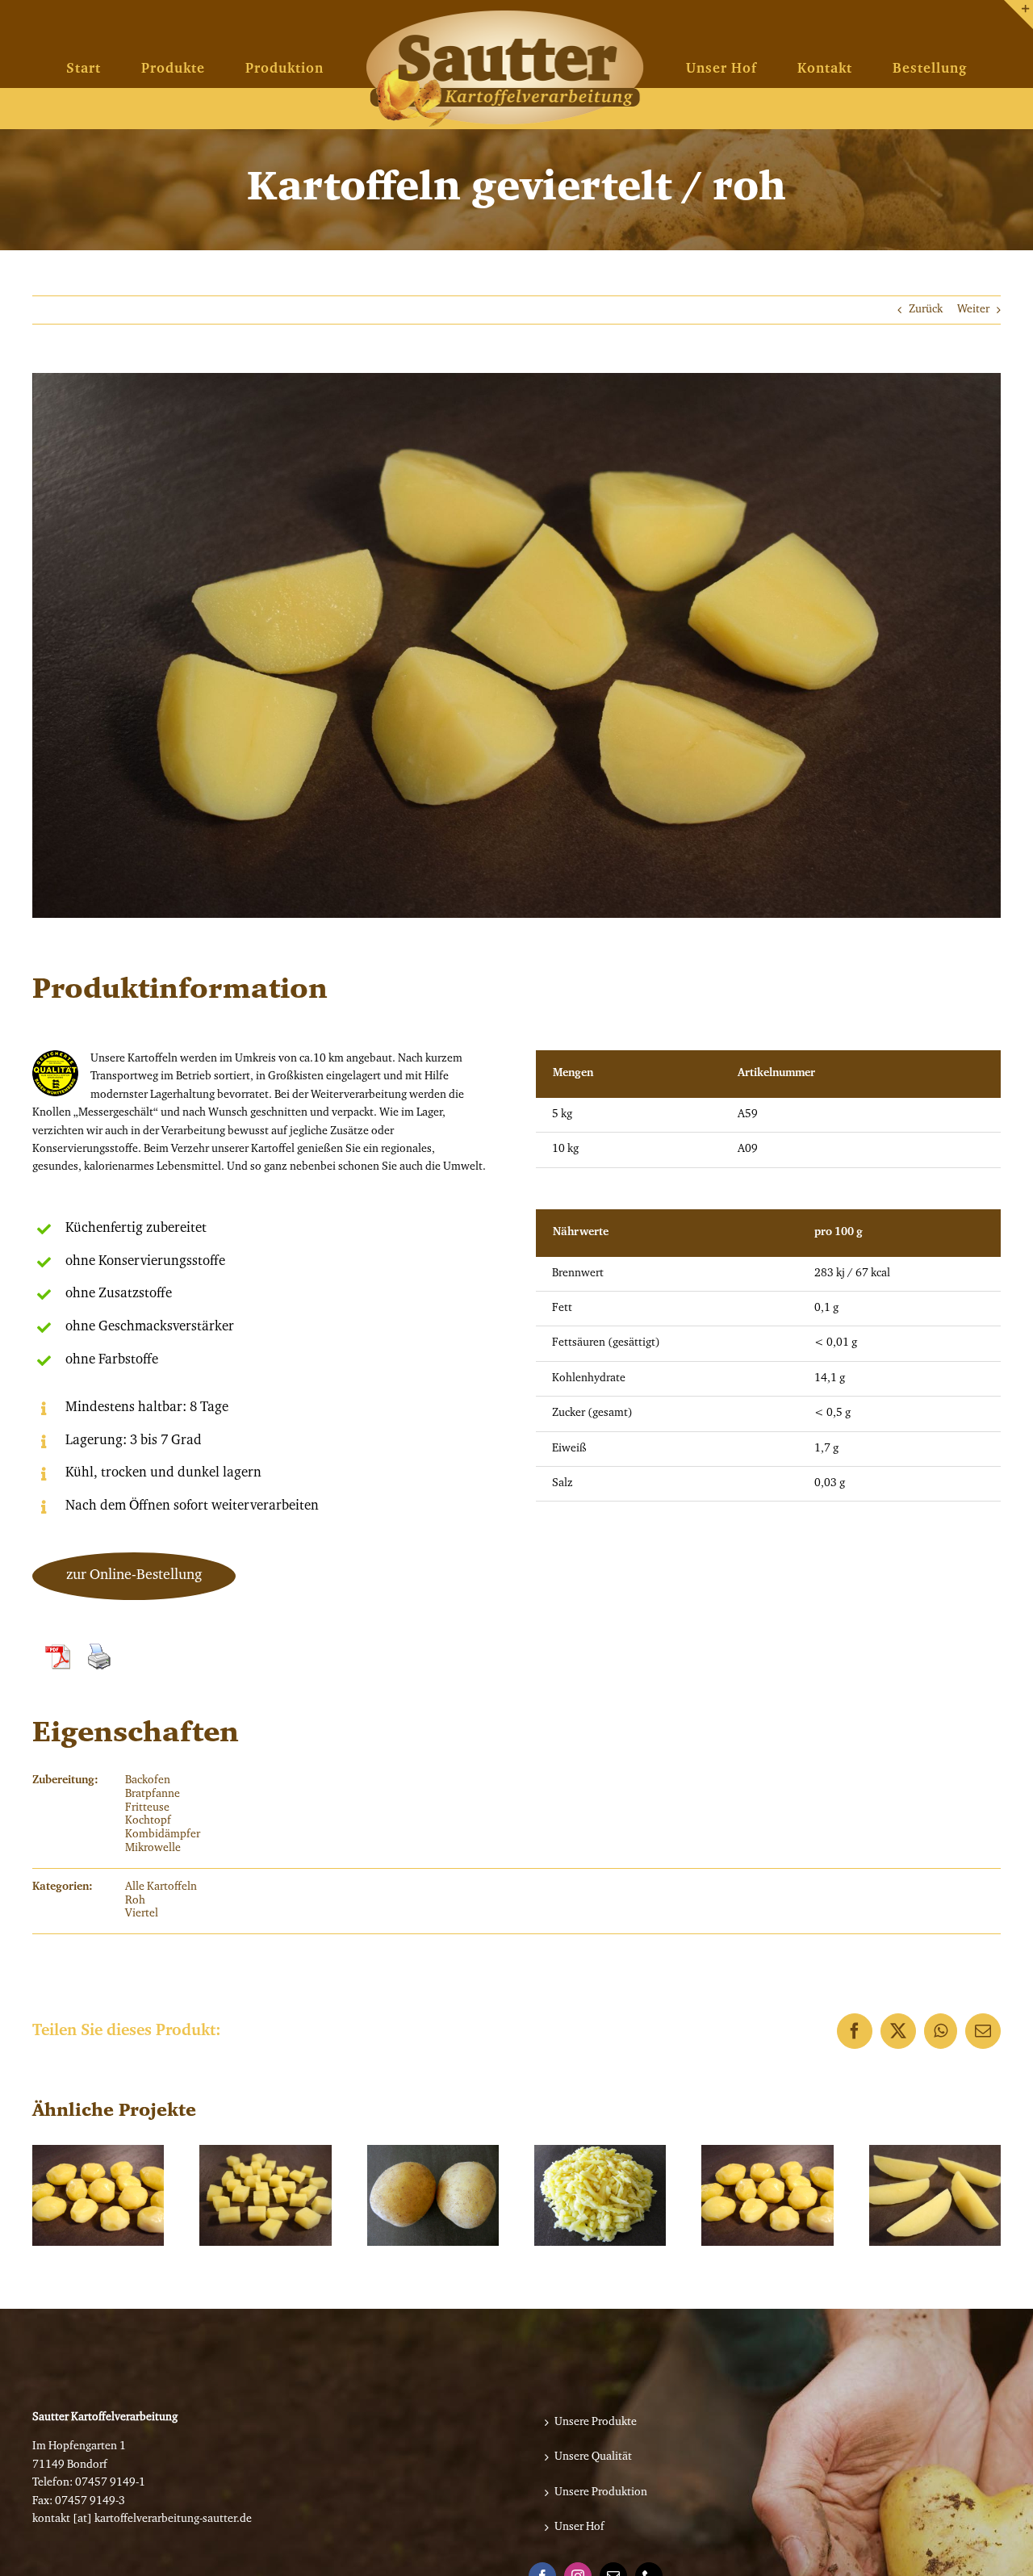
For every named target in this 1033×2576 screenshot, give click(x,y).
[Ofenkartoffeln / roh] (433, 2195)
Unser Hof (579, 2528)
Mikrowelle (153, 1849)
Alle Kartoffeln (161, 1887)
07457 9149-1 (110, 2483)
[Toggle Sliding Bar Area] (1018, 15)
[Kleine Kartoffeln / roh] (767, 2195)
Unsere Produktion (601, 2493)
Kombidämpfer (163, 1835)
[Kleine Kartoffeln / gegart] (98, 2195)
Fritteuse (147, 1808)
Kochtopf (148, 1821)
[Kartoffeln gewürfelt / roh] (265, 2195)
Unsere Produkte (596, 2423)
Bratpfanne (153, 1795)
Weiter (973, 310)
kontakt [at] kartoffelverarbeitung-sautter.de (142, 2519)
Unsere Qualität (593, 2457)
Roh (135, 1901)
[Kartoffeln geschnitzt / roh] (935, 2195)
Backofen (148, 1781)
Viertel (142, 1914)
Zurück (926, 310)
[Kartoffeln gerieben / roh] (600, 2195)
